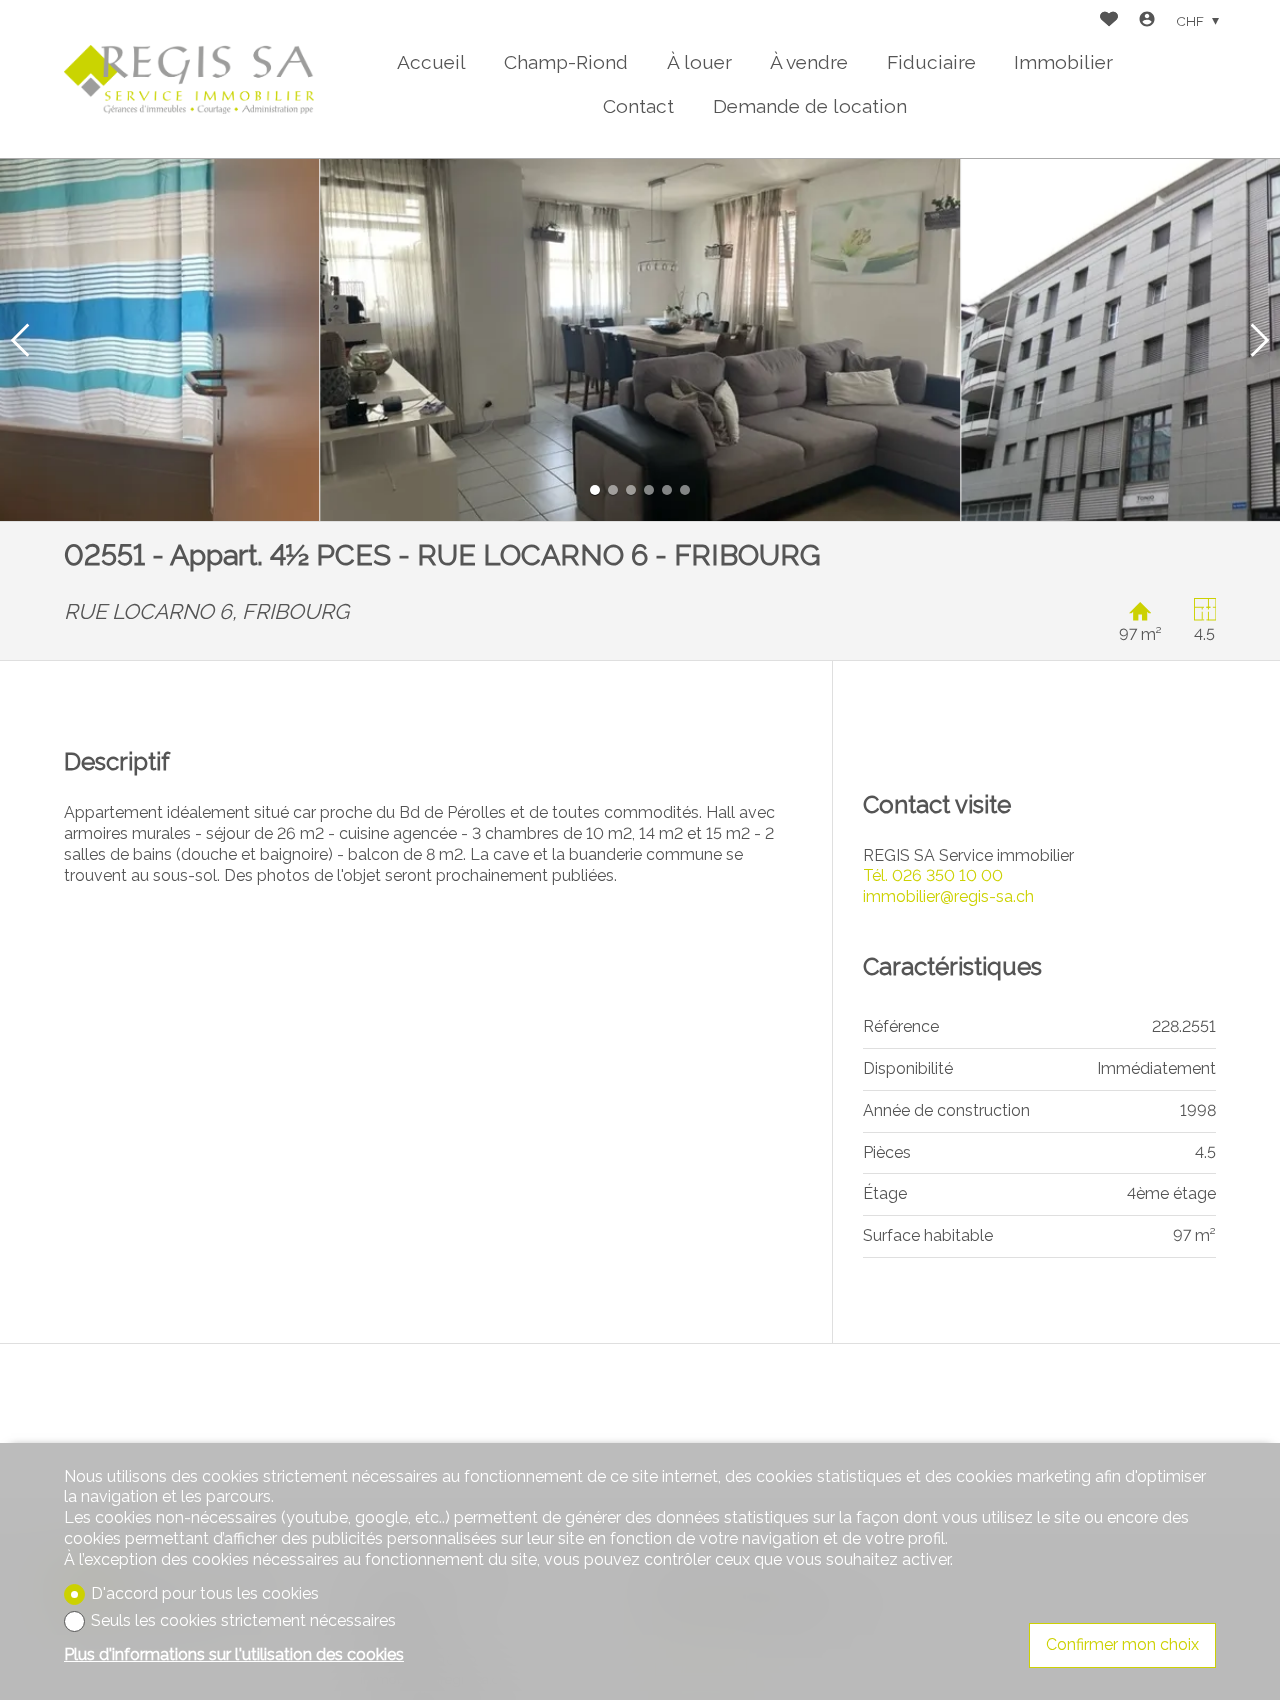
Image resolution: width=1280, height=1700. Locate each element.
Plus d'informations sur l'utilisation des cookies (234, 1654)
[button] (20, 340)
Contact (638, 106)
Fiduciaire (931, 62)
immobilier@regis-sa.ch (948, 896)
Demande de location (810, 106)
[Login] (1147, 21)
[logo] (189, 79)
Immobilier (1063, 62)
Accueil (431, 62)
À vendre (809, 62)
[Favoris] (1109, 21)
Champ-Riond (566, 62)
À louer (699, 62)
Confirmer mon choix (1122, 1644)
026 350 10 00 (933, 875)
